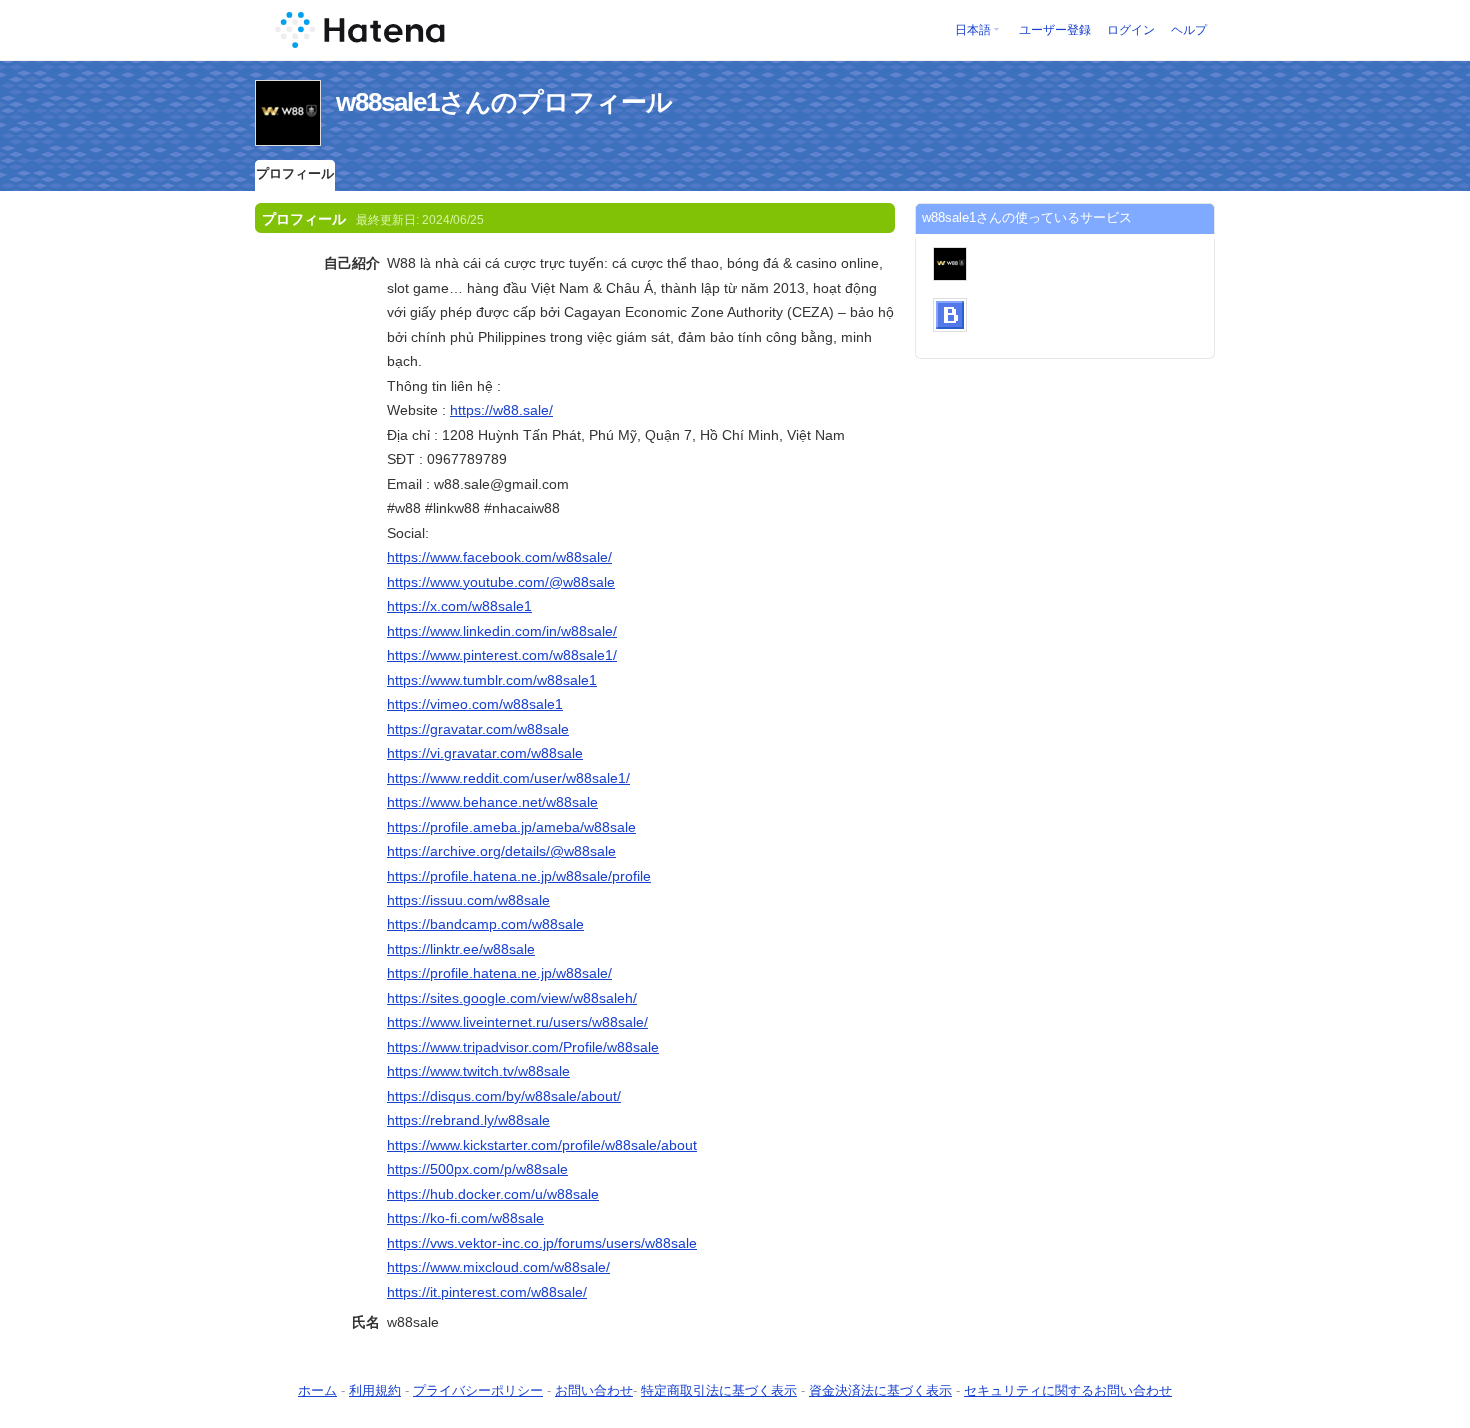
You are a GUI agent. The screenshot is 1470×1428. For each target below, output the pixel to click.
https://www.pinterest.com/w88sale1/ (502, 655)
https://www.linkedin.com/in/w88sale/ (502, 631)
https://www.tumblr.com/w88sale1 (492, 680)
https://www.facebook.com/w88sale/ (499, 557)
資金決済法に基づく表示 (880, 1390)
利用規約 (375, 1390)
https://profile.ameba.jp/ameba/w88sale (511, 827)
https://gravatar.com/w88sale (478, 729)
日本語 (973, 30)
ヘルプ (1189, 30)
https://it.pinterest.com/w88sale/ (487, 1292)
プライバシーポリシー (478, 1390)
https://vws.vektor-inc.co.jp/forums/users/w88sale (542, 1243)
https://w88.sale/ (501, 410)
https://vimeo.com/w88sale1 (475, 704)
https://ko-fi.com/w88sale (465, 1218)
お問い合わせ (594, 1390)
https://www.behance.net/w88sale (492, 802)
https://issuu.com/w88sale (468, 900)
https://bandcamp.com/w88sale (485, 924)
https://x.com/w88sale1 (459, 606)
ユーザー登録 (1055, 30)
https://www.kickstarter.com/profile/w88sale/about (542, 1145)
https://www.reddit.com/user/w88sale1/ (508, 778)
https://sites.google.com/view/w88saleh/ (512, 998)
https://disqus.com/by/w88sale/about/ (504, 1096)
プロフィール (295, 173)
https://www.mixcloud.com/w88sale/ (498, 1267)
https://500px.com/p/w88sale (477, 1169)
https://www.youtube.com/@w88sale (501, 582)
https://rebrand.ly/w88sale (468, 1120)
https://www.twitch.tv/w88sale (478, 1071)
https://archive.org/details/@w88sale (501, 851)
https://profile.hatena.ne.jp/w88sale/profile (519, 876)
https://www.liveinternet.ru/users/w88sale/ (517, 1022)
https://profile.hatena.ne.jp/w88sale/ (499, 973)
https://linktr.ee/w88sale (461, 949)
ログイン (1131, 30)
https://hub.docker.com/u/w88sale (493, 1194)
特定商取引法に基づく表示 (719, 1390)
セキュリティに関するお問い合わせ (1068, 1390)
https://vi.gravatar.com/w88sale (485, 753)
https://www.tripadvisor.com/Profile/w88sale (523, 1047)
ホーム (317, 1390)
